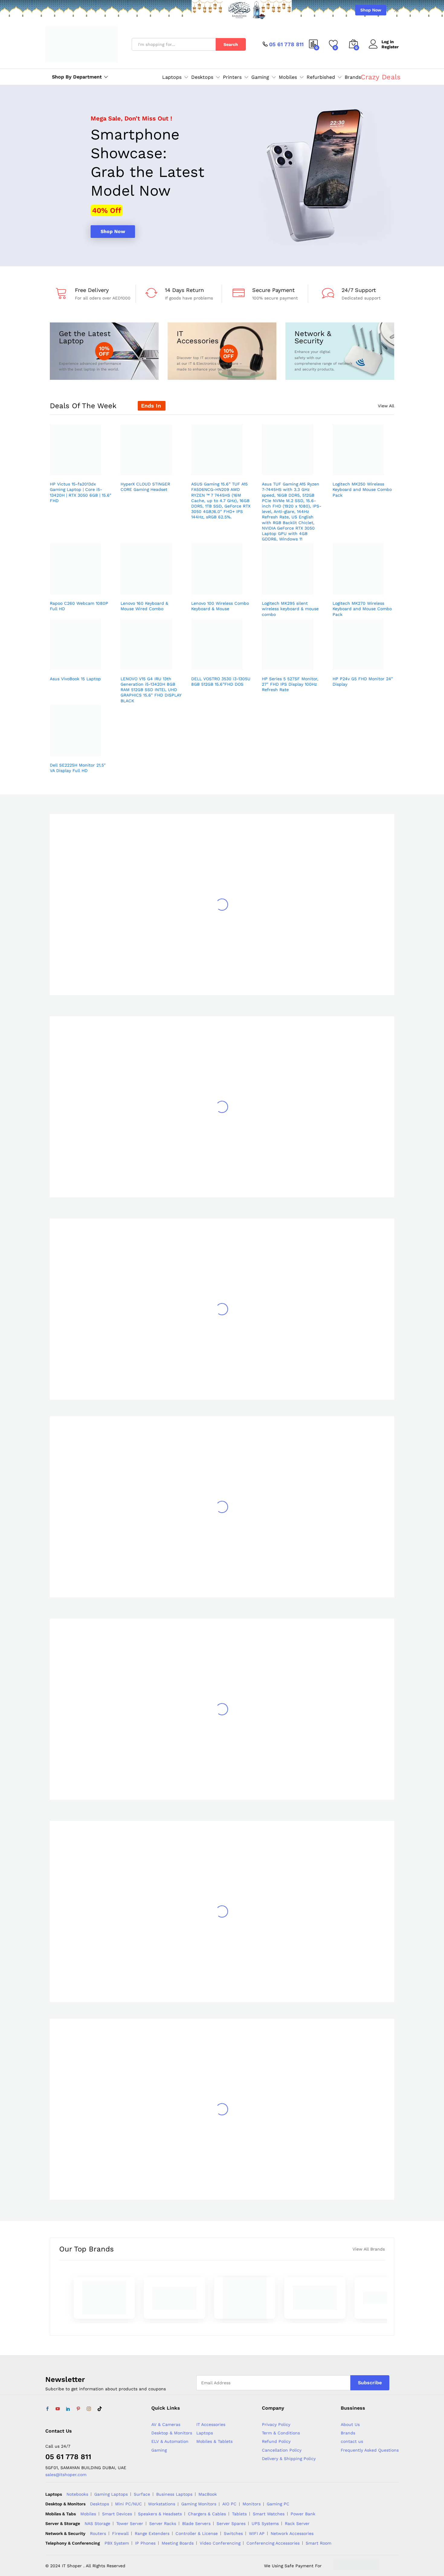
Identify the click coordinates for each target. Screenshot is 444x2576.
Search (231, 44)
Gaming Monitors (199, 2504)
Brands (353, 77)
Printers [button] (232, 77)
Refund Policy (276, 2441)
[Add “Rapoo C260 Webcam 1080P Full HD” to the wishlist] (79, 588)
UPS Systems (265, 2523)
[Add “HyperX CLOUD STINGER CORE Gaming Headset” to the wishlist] (150, 469)
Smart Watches (269, 2514)
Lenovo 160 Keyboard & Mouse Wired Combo (144, 606)
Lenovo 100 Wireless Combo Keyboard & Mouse (220, 606)
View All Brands (369, 2249)
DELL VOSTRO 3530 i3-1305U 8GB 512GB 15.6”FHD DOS (221, 681)
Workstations (162, 2504)
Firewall (120, 2533)
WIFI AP (257, 2533)
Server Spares (231, 2523)
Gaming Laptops (111, 2494)
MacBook (208, 2494)
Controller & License (197, 2533)
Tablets (239, 2514)
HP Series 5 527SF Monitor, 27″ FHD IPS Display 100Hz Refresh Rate (290, 684)
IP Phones (145, 2543)
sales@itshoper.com (66, 2475)
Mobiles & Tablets (214, 2441)
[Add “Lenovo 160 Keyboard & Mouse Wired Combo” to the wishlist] (150, 588)
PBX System (117, 2543)
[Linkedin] (68, 2409)
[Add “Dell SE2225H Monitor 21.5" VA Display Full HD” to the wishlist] (79, 750)
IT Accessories (211, 2424)
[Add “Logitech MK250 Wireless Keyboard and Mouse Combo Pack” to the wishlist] (362, 469)
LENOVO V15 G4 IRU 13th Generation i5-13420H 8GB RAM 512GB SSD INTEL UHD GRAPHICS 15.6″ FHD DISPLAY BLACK (151, 690)
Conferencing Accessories (273, 2543)
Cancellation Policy (282, 2450)
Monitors (252, 2504)
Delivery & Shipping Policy (289, 2459)
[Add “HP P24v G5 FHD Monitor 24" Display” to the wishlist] (362, 663)
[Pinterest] (78, 2409)
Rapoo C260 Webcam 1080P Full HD (79, 606)
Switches (233, 2533)
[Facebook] (47, 2409)
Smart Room (319, 2543)
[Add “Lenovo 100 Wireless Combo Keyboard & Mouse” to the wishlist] (220, 588)
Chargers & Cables (207, 2514)
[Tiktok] (100, 2409)
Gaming (159, 2450)
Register (390, 47)
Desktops (100, 2504)
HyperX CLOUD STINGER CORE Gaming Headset (145, 487)
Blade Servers (196, 2523)
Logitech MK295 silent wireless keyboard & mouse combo (290, 609)
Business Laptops (174, 2494)
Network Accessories (292, 2533)
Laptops (205, 2433)
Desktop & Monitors (172, 2433)
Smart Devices (117, 2514)
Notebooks (77, 2494)
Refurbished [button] (321, 77)
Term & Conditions (281, 2433)
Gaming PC (278, 2504)
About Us (350, 2424)
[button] (93, 469)
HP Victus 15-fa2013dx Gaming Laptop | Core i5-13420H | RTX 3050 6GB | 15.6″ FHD (81, 492)
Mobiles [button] (288, 77)
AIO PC (229, 2504)
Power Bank (303, 2514)
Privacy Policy (276, 2424)
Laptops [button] (172, 77)
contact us (352, 2441)
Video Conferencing (220, 2543)
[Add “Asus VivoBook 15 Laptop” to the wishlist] (79, 663)
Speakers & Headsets (160, 2514)
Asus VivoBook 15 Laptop (75, 679)
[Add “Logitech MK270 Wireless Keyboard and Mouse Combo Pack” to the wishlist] (362, 588)
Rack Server (297, 2523)
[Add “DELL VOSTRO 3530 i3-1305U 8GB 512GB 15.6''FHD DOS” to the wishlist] (220, 663)
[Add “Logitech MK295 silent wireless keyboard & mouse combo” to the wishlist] (291, 588)
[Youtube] (58, 2409)
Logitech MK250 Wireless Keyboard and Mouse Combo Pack (362, 489)
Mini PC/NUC (129, 2504)
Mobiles (88, 2514)
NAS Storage (97, 2523)
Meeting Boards (178, 2543)
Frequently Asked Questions (370, 2450)
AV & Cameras (166, 2424)
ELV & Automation (170, 2441)
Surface (142, 2494)
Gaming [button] (260, 77)
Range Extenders (152, 2533)
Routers (98, 2533)
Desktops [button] (202, 77)
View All (386, 406)
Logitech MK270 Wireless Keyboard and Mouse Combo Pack (362, 609)
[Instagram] (89, 2409)
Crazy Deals (381, 77)
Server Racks (163, 2523)
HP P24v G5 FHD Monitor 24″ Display (363, 681)
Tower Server (130, 2523)
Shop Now (371, 10)
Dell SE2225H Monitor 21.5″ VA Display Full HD (78, 768)
